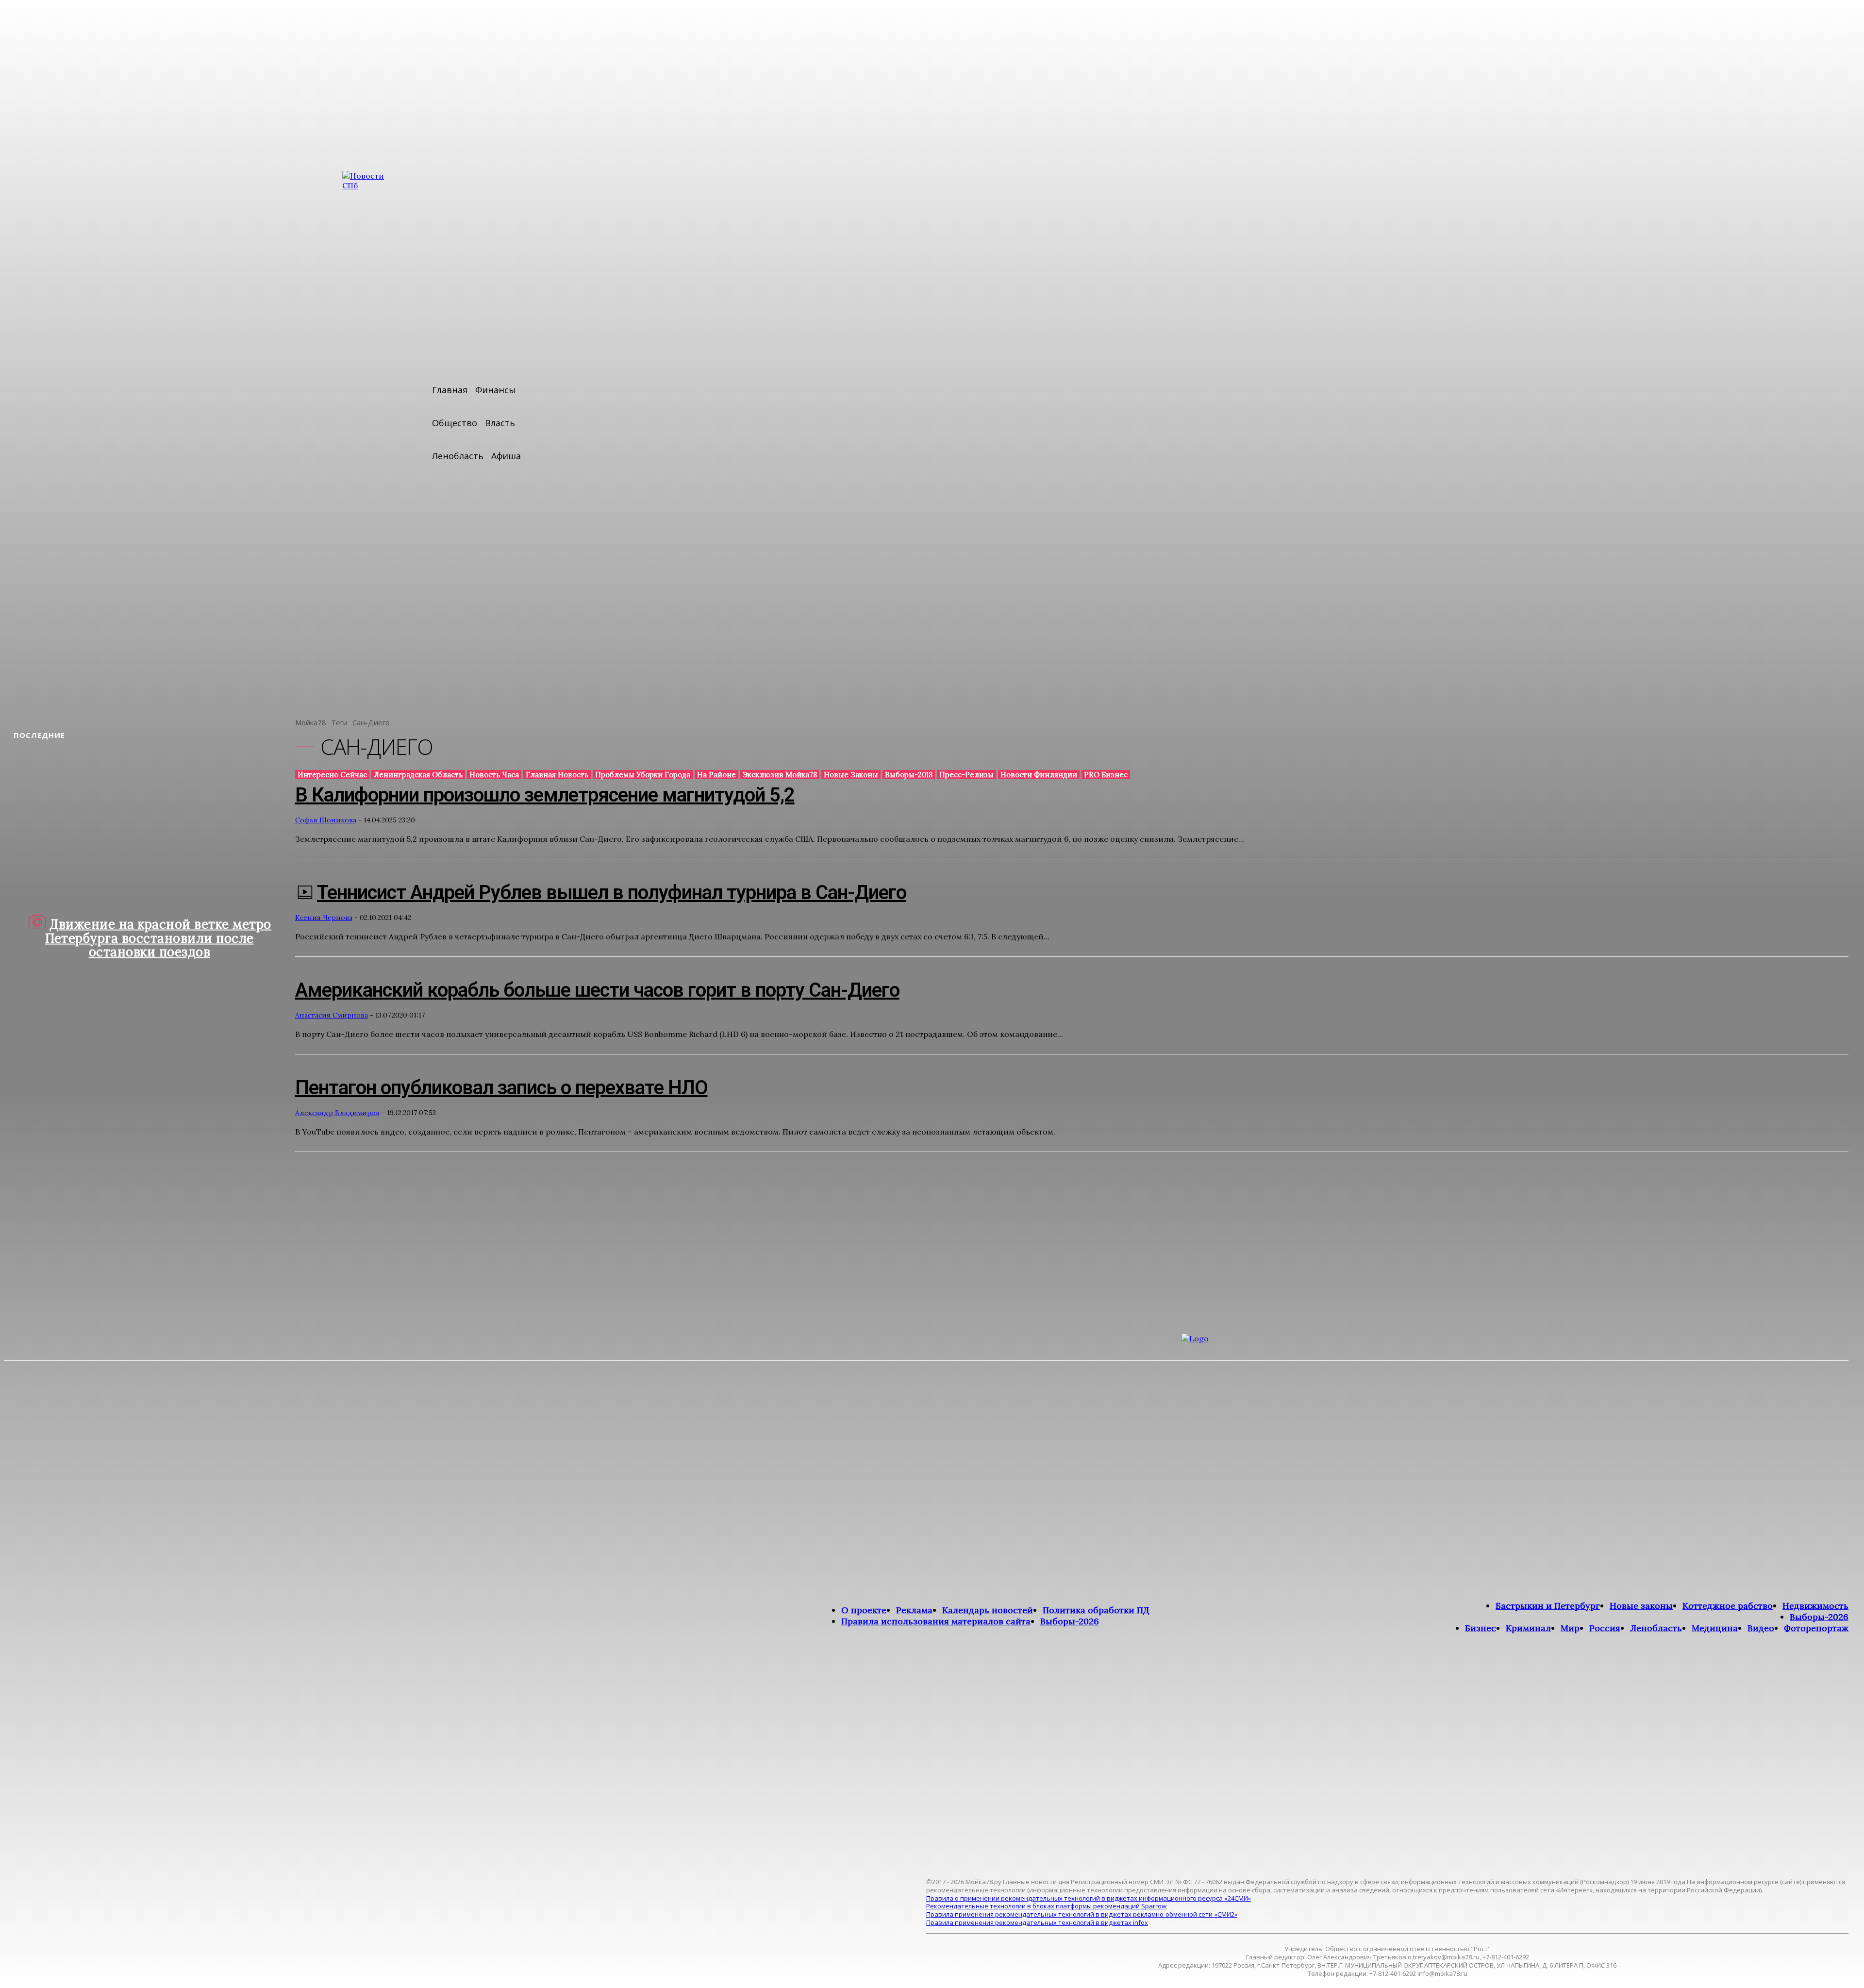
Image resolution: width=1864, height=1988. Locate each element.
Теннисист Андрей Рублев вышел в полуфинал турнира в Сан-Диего (612, 893)
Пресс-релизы (966, 775)
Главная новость (557, 775)
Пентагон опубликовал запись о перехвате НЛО (501, 1088)
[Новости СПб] (371, 437)
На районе (716, 775)
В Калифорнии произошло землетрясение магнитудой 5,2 (545, 795)
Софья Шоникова (326, 820)
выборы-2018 (909, 775)
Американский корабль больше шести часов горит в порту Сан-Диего (597, 990)
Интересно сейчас (332, 775)
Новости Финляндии (1039, 775)
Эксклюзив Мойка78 (780, 775)
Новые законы (851, 775)
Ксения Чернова (324, 918)
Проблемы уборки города (643, 775)
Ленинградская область (418, 775)
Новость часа (494, 775)
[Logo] (1448, 1600)
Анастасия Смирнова (332, 1015)
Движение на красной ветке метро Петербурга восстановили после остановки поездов (158, 938)
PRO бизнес (1106, 775)
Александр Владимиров (337, 1113)
